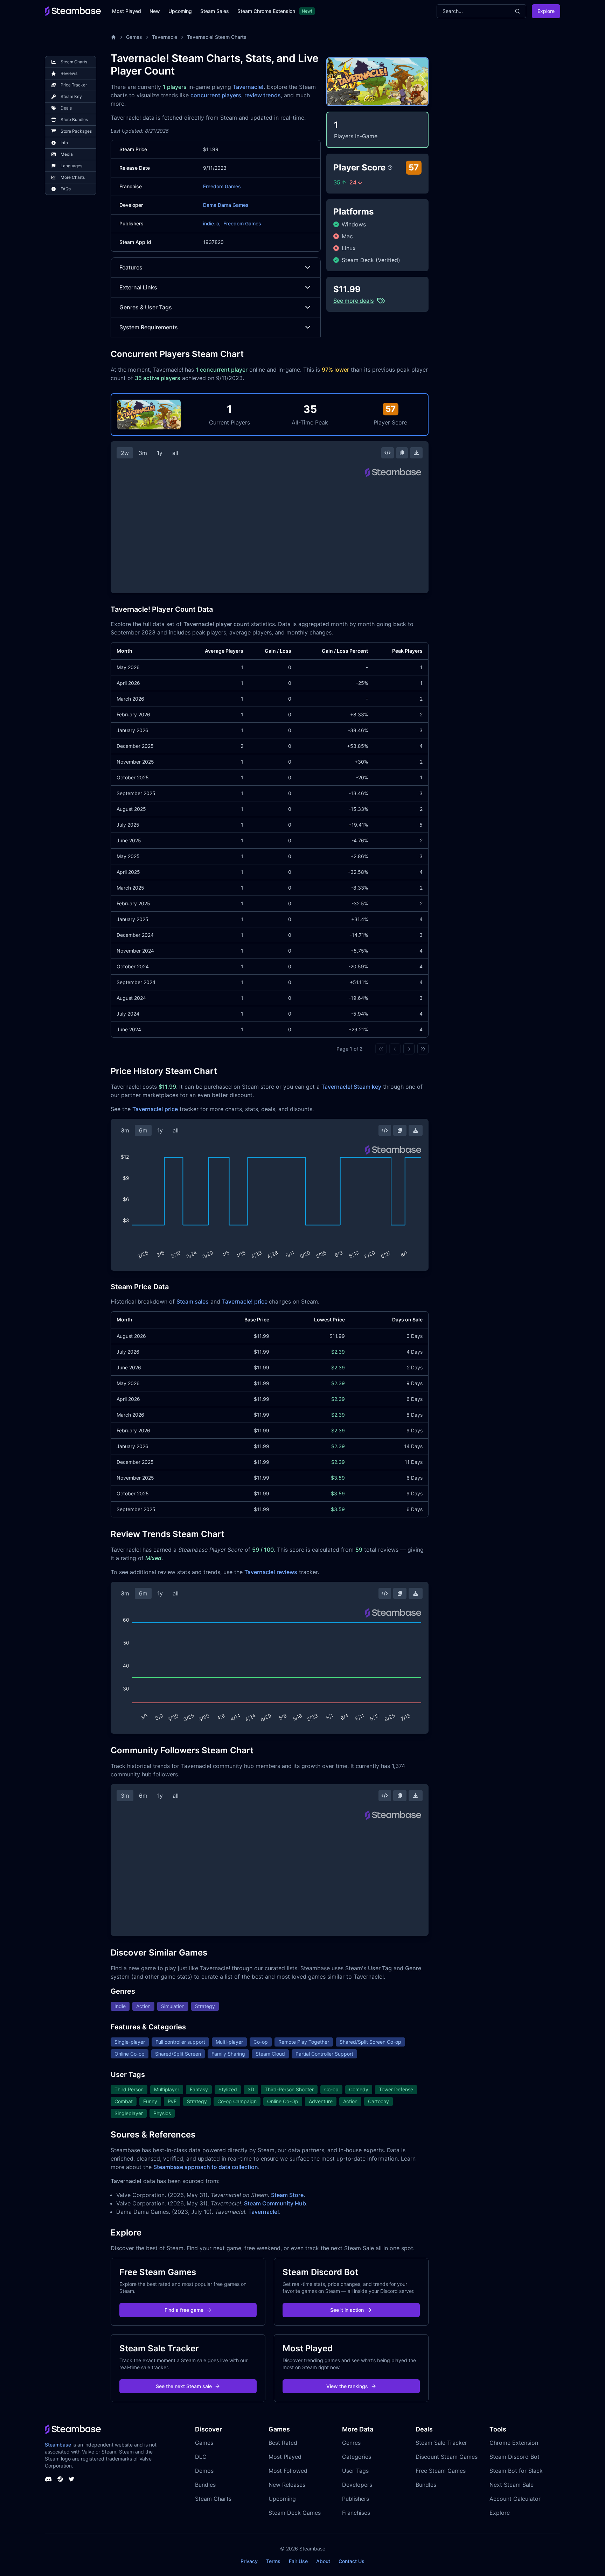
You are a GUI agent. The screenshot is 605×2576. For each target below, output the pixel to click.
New (155, 11)
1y (160, 453)
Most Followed (288, 2471)
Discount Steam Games (447, 2457)
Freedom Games (222, 186)
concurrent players (216, 95)
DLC (201, 2457)
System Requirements (149, 327)
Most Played (127, 11)
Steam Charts (213, 2499)
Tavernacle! (248, 87)
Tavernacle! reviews (271, 1572)
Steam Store (287, 2195)
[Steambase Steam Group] (60, 2479)
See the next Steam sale (184, 2386)
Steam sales (193, 1301)
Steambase (58, 2445)
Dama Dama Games (226, 205)
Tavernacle (165, 37)
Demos (204, 2471)
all (175, 453)
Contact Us (352, 2561)
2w (125, 453)
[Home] (113, 37)
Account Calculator (515, 2499)
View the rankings (347, 2386)
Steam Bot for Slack (516, 2471)
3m (143, 453)
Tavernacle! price (155, 1109)
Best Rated (283, 2443)
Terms (273, 2561)
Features (131, 267)
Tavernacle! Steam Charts (217, 37)
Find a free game (184, 2310)
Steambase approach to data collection (206, 2167)
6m (143, 1130)
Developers (357, 2485)
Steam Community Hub (275, 2203)
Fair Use (298, 2561)
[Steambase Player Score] (390, 168)
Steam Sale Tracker (441, 2443)
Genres (351, 2443)
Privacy (249, 2561)
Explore (546, 11)
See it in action (347, 2310)
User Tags (355, 2471)
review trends (263, 95)
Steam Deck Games (295, 2513)
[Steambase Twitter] (71, 2479)
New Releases (287, 2485)
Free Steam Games (441, 2471)
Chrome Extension (514, 2443)
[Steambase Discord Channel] (48, 2479)
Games (134, 37)
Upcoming (180, 11)
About (323, 2561)
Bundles (205, 2485)
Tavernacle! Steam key (351, 1087)
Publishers (356, 2499)
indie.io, (212, 223)
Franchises (356, 2513)
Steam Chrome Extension (266, 11)
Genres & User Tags (146, 307)
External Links (138, 287)
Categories (357, 2457)
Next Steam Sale (512, 2485)
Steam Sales (215, 11)
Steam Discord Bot (514, 2457)
